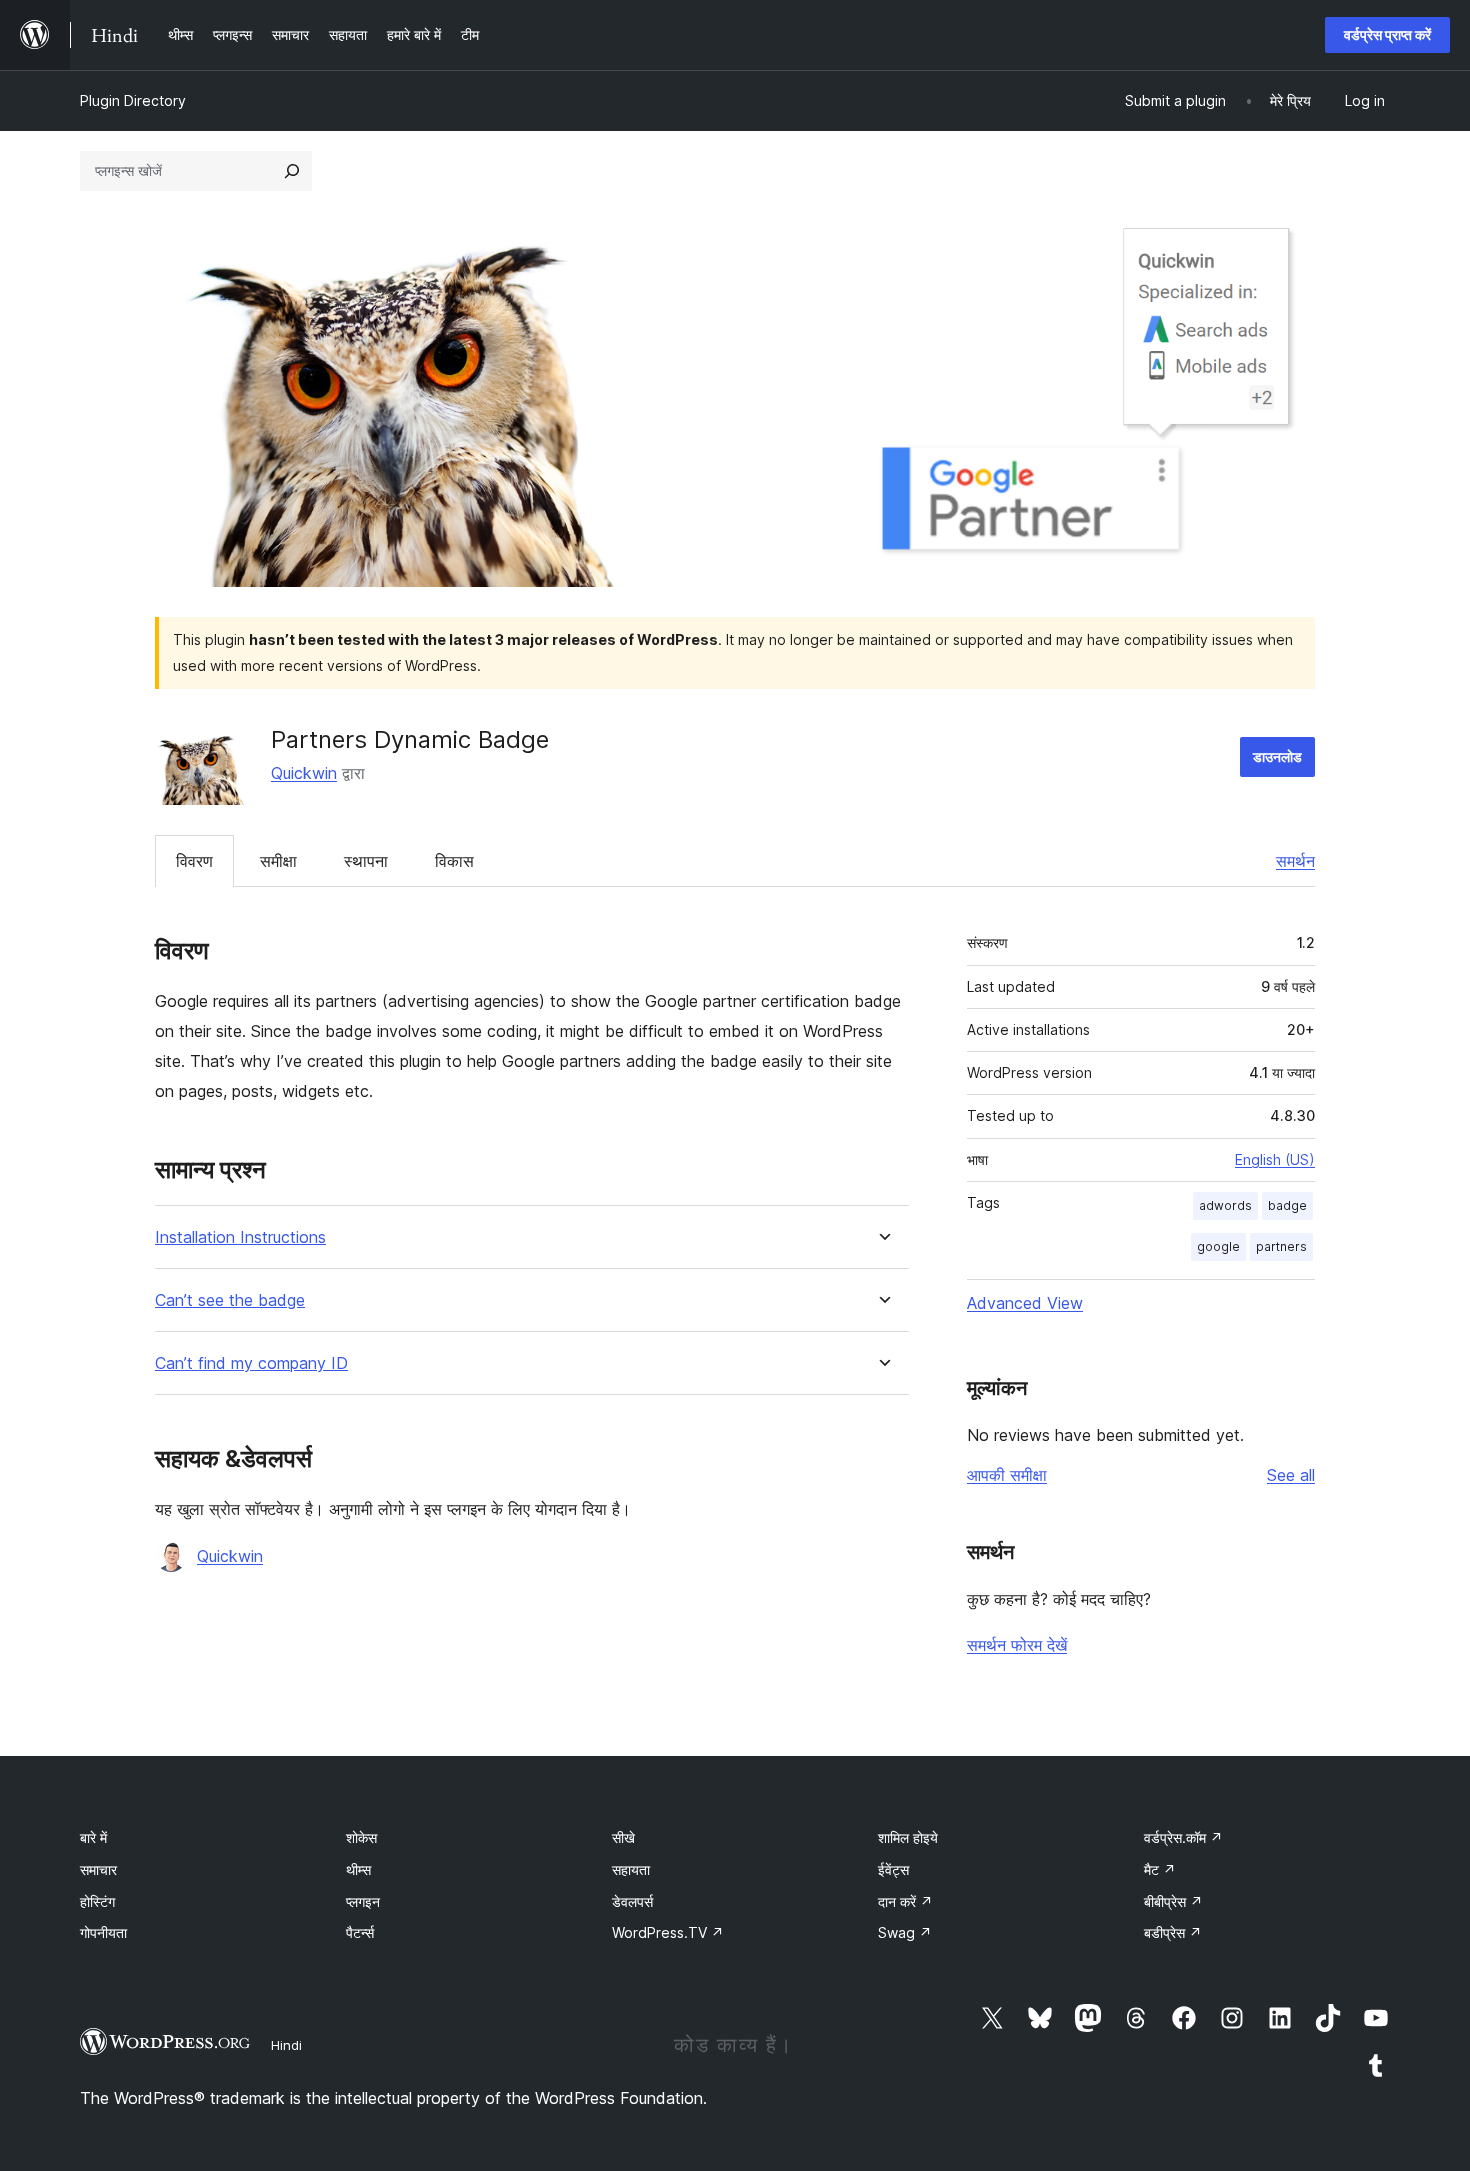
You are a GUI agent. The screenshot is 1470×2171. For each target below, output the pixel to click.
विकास (454, 861)
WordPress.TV (668, 1932)
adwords (1225, 1205)
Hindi (286, 2045)
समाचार (98, 1869)
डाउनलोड (1277, 756)
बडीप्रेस (1173, 1932)
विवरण (194, 861)
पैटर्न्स (360, 1932)
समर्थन (1295, 861)
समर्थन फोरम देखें (1017, 1645)
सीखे (623, 1837)
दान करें (905, 1901)
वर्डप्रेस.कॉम (1183, 1837)
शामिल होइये (908, 1837)
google (1218, 1246)
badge (1287, 1205)
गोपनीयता (103, 1932)
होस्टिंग (97, 1901)
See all (1291, 1475)
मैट (1160, 1869)
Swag (905, 1932)
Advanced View (1025, 1303)
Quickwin (304, 773)
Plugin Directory (133, 100)
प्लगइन (363, 1901)
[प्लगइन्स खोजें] (292, 171)
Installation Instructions (240, 1237)
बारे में (93, 1837)
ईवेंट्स (893, 1869)
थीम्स (358, 1869)
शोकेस (361, 1837)
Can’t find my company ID (251, 1363)
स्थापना (366, 861)
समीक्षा (278, 861)
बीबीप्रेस (1173, 1901)
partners (1281, 1246)
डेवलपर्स (632, 1901)
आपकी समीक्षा (1007, 1475)
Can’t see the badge (230, 1300)
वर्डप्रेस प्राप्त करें (1387, 34)
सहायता (631, 1869)
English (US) (1275, 1159)
